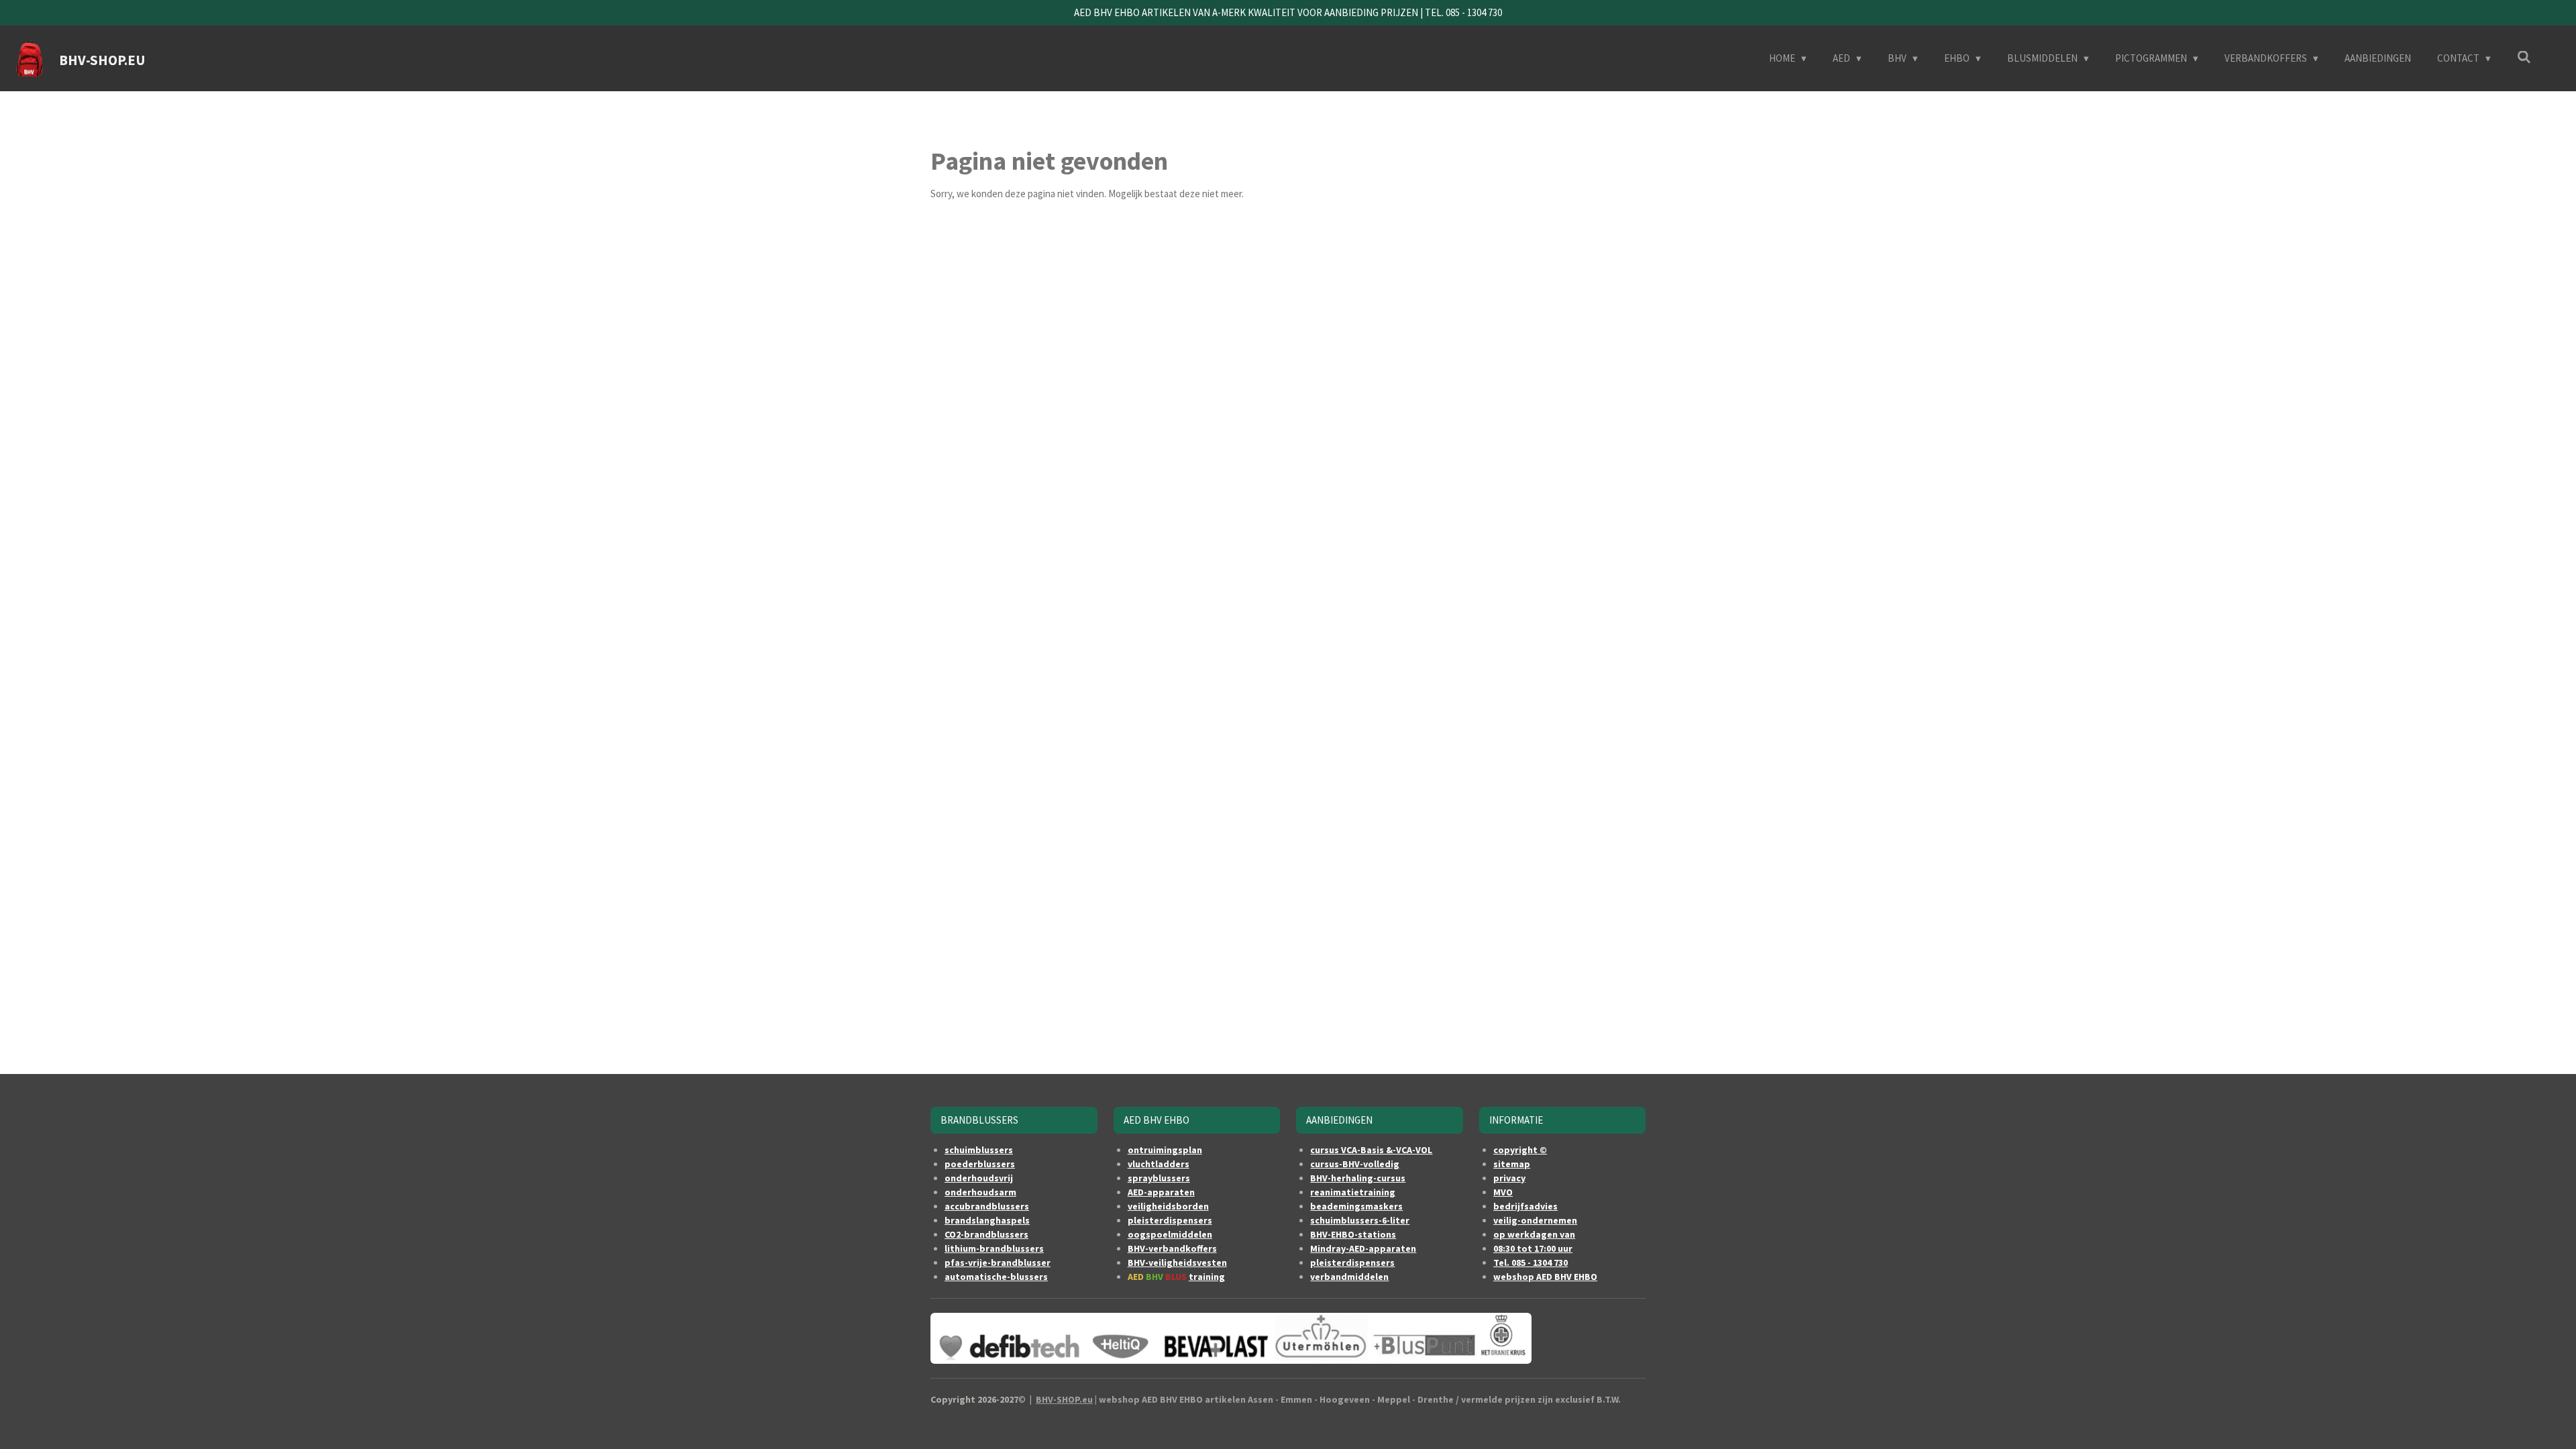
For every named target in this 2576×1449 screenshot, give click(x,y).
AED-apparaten (1161, 1192)
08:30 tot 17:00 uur (1533, 1248)
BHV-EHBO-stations (1353, 1234)
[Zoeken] (2524, 57)
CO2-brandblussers (986, 1234)
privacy (1509, 1178)
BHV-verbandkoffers (1172, 1248)
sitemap (1512, 1164)
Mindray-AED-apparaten (1363, 1248)
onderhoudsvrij (979, 1178)
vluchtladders (1159, 1164)
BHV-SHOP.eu (1064, 1399)
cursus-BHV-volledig (1355, 1164)
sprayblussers (1159, 1178)
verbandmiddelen (1349, 1277)
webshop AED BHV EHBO (1545, 1277)
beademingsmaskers (1356, 1206)
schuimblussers (979, 1150)
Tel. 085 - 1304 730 (1531, 1263)
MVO (1503, 1192)
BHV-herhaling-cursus (1358, 1178)
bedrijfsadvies (1525, 1206)
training (1207, 1277)
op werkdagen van (1534, 1234)
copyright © (1520, 1150)
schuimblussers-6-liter (1360, 1220)
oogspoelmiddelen (1170, 1234)
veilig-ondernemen (1535, 1220)
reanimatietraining (1353, 1192)
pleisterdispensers (1170, 1220)
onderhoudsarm (980, 1192)
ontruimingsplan (1165, 1150)
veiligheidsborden (1168, 1206)
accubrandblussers (987, 1206)
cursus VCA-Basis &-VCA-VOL (1371, 1150)
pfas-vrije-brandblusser (998, 1263)
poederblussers (980, 1164)
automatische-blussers (996, 1277)
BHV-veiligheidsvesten (1177, 1263)
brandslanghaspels (987, 1220)
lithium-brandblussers (994, 1248)
